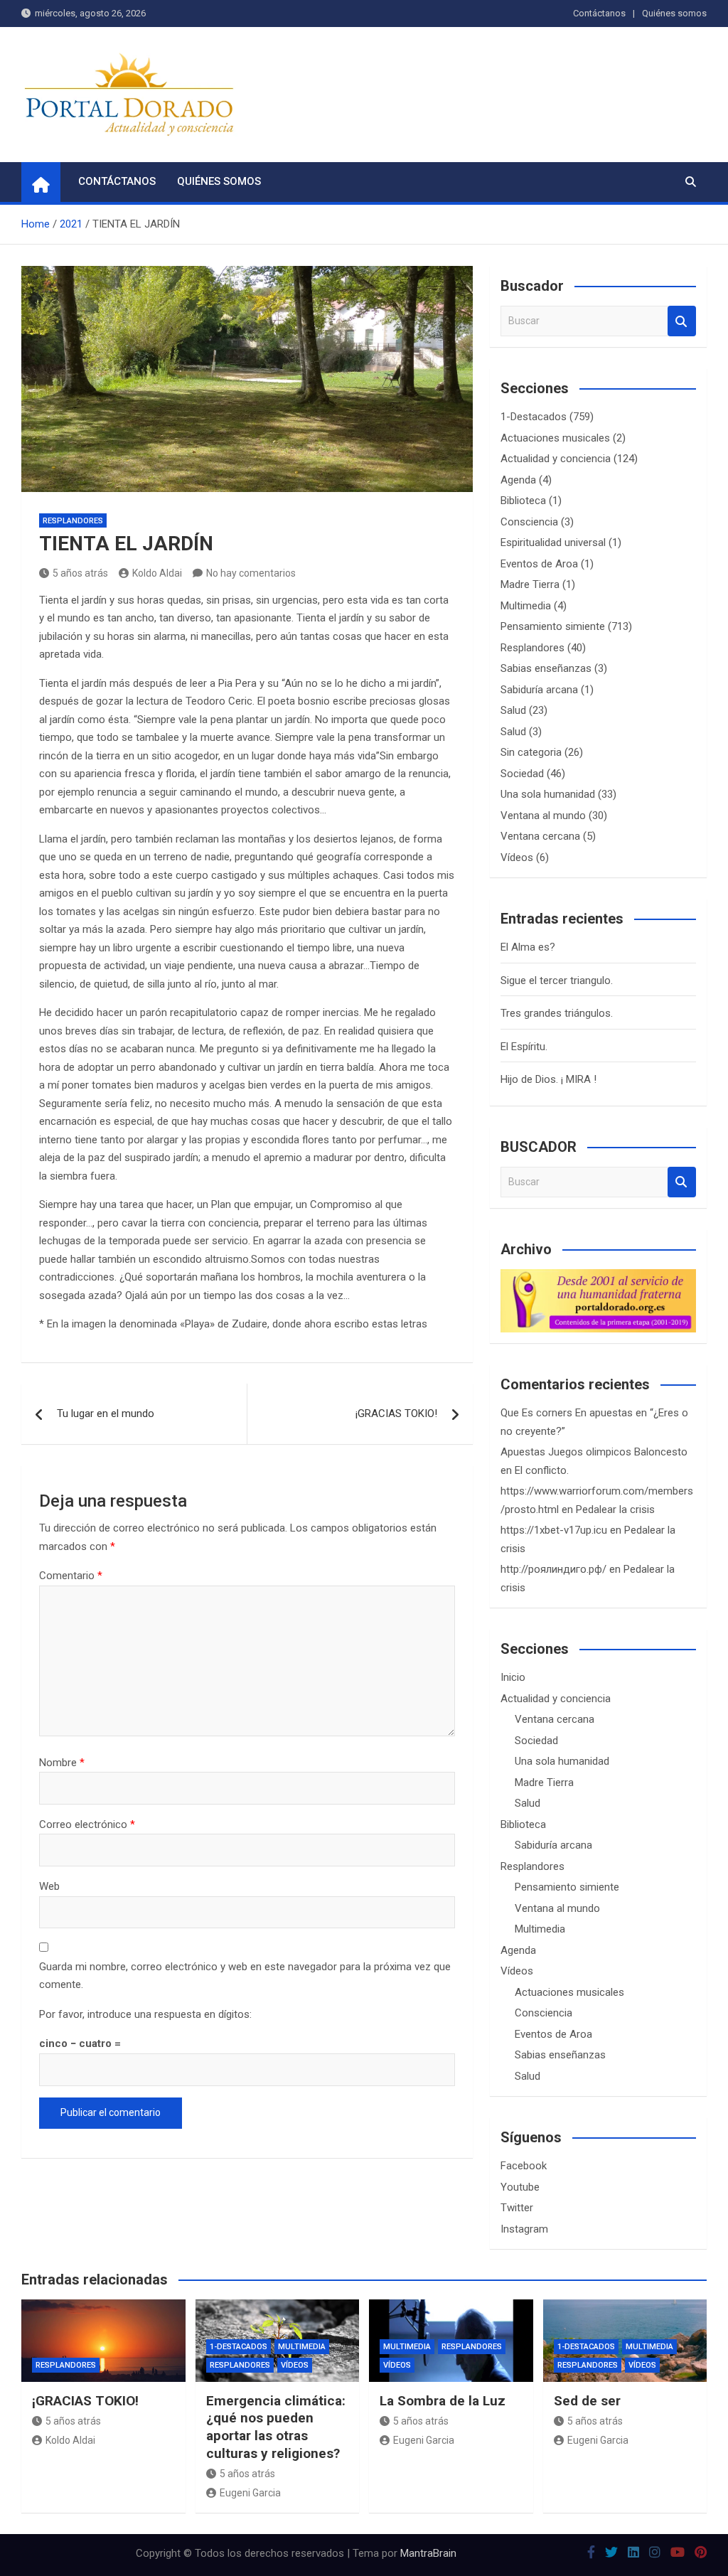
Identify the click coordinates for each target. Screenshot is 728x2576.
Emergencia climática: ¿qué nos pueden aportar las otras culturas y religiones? (276, 2427)
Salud (513, 710)
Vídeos (517, 857)
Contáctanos (599, 13)
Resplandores (73, 521)
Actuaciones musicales (555, 438)
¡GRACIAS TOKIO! (396, 1413)
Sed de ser (587, 2401)
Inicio (513, 1677)
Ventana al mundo (543, 816)
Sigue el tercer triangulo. (557, 980)
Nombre (62, 1763)
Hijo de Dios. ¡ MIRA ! (548, 1079)
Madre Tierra (530, 584)
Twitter (517, 2208)
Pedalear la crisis (615, 1509)
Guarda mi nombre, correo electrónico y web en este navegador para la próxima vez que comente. (245, 1976)
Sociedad (522, 774)
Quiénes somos (674, 13)
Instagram (524, 2229)
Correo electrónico (87, 1824)
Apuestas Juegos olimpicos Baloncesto (594, 1452)
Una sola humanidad (548, 794)
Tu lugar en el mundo (106, 1413)
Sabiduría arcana (539, 690)
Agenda (518, 480)
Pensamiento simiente (553, 626)
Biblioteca (523, 501)
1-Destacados (534, 417)
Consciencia (529, 522)
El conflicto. (542, 1470)
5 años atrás (80, 573)
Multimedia (526, 606)
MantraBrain (428, 2553)
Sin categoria (531, 752)
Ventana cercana (540, 836)
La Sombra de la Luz (443, 2401)
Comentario (71, 1576)
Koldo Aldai (157, 573)
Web (49, 1886)
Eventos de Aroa (539, 564)
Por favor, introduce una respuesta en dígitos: (145, 2014)
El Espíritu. (524, 1047)
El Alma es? (528, 947)
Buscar (682, 321)
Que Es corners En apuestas (567, 1413)
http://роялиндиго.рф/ (553, 1569)
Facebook (524, 2166)
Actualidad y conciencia (556, 459)
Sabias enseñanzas (546, 668)
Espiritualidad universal (553, 543)
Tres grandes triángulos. (557, 1013)
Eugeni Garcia (250, 2493)
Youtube (520, 2187)
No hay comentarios (251, 573)
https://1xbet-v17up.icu (554, 1530)
